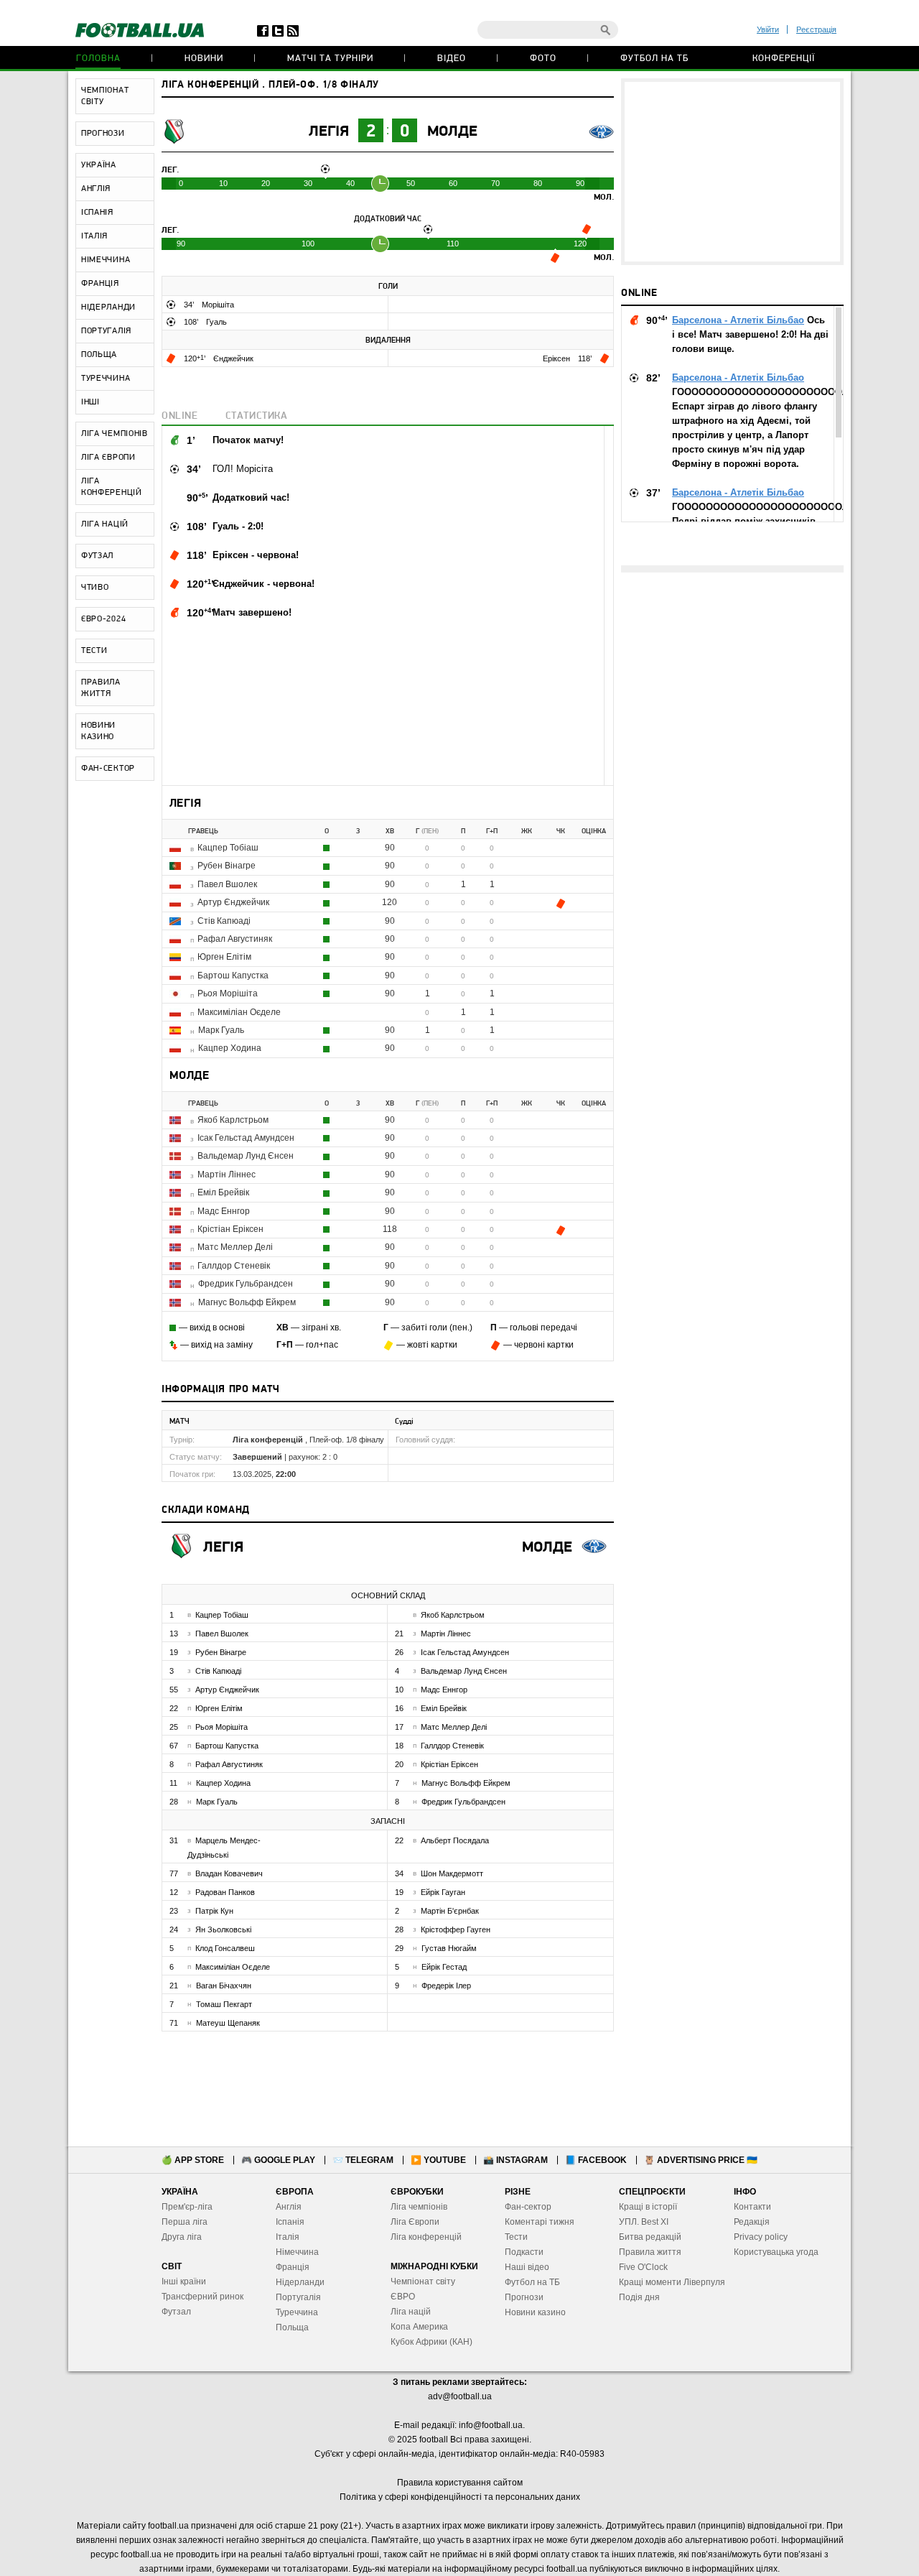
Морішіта (218, 305)
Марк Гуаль (221, 1030)
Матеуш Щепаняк (228, 2023)
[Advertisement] (732, 172)
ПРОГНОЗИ (103, 134)
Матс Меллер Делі (235, 1247)
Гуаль (216, 322)
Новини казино (535, 2312)
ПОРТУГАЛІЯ (106, 331)
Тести (516, 2237)
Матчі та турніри (330, 59)
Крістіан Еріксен (230, 1229)
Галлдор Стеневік (234, 1266)
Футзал (176, 2312)
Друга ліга (182, 2237)
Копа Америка (419, 2327)
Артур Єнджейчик (233, 902)
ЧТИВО (95, 588)
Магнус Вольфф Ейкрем (247, 1302)
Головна (98, 59)
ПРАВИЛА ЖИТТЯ (101, 688)
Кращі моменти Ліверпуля (672, 2282)
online (180, 416)
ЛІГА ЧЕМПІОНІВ (115, 434)
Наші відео (527, 2267)
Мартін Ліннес (227, 1175)
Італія (288, 2237)
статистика (257, 416)
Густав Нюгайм (449, 1948)
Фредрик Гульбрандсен (246, 1284)
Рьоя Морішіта (228, 993)
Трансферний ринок (202, 2297)
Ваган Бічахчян (224, 1986)
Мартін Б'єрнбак (450, 1911)
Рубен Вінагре (227, 866)
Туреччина (297, 2312)
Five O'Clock (643, 2267)
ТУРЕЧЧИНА (106, 379)
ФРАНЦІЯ (100, 284)
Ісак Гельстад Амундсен (246, 1138)
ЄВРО (403, 2297)
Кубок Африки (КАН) (431, 2342)
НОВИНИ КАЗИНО (98, 731)
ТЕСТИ (94, 651)
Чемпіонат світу (423, 2281)
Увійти (768, 29)
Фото (543, 59)
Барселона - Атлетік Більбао (738, 320)
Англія (289, 2207)
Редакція (752, 2222)
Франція (293, 2267)
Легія (329, 132)
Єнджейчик (233, 358)
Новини (204, 59)
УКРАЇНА (99, 165)
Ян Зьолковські (223, 1929)
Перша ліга (185, 2222)
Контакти (752, 2207)
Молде (452, 132)
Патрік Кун (214, 1911)
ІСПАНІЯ (97, 213)
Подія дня (639, 2297)
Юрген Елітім (224, 957)
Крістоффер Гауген (456, 1929)
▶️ (438, 2160)
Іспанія (290, 2222)
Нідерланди (300, 2282)
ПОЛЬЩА (99, 355)
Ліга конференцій (426, 2237)
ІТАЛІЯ (94, 236)
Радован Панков (225, 1892)
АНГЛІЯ (96, 189)
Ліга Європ (412, 2222)
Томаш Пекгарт (224, 2004)
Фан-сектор (528, 2207)
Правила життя (650, 2252)
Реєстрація (816, 29)
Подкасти (524, 2252)
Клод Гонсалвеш (225, 1948)
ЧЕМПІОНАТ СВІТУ (105, 96)
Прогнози (524, 2297)
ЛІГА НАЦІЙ (105, 524)
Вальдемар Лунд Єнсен (246, 1156)
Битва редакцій (650, 2237)
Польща (292, 2327)
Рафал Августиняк (235, 939)
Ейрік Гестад (444, 1967)
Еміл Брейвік (223, 1192)
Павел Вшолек (227, 884)
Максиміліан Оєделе (239, 1012)
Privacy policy (761, 2237)
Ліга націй (411, 2312)
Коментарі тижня (540, 2222)
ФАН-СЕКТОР (108, 769)
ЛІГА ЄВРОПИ (108, 458)
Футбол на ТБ (654, 59)
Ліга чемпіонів (419, 2207)
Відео (452, 59)
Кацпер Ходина (230, 1048)
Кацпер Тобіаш (228, 848)
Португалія (298, 2297)
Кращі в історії (648, 2207)
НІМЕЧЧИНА (106, 260)
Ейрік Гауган (443, 1892)
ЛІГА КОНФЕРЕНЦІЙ (112, 487)
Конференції (784, 59)
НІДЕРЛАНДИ (108, 307)
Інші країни (184, 2281)
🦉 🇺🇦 (701, 2160)
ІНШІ (90, 402)
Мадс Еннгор (224, 1211)
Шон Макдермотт (452, 1873)
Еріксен (558, 358)
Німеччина (297, 2252)
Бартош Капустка (233, 976)
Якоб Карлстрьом (233, 1120)
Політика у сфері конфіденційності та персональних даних (460, 2497)
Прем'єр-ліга (187, 2207)
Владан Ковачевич (229, 1873)
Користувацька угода (776, 2252)
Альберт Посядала (455, 1840)
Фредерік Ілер (446, 1986)
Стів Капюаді (224, 921)
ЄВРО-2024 (103, 619)
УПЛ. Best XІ (644, 2222)
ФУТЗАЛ (97, 556)
